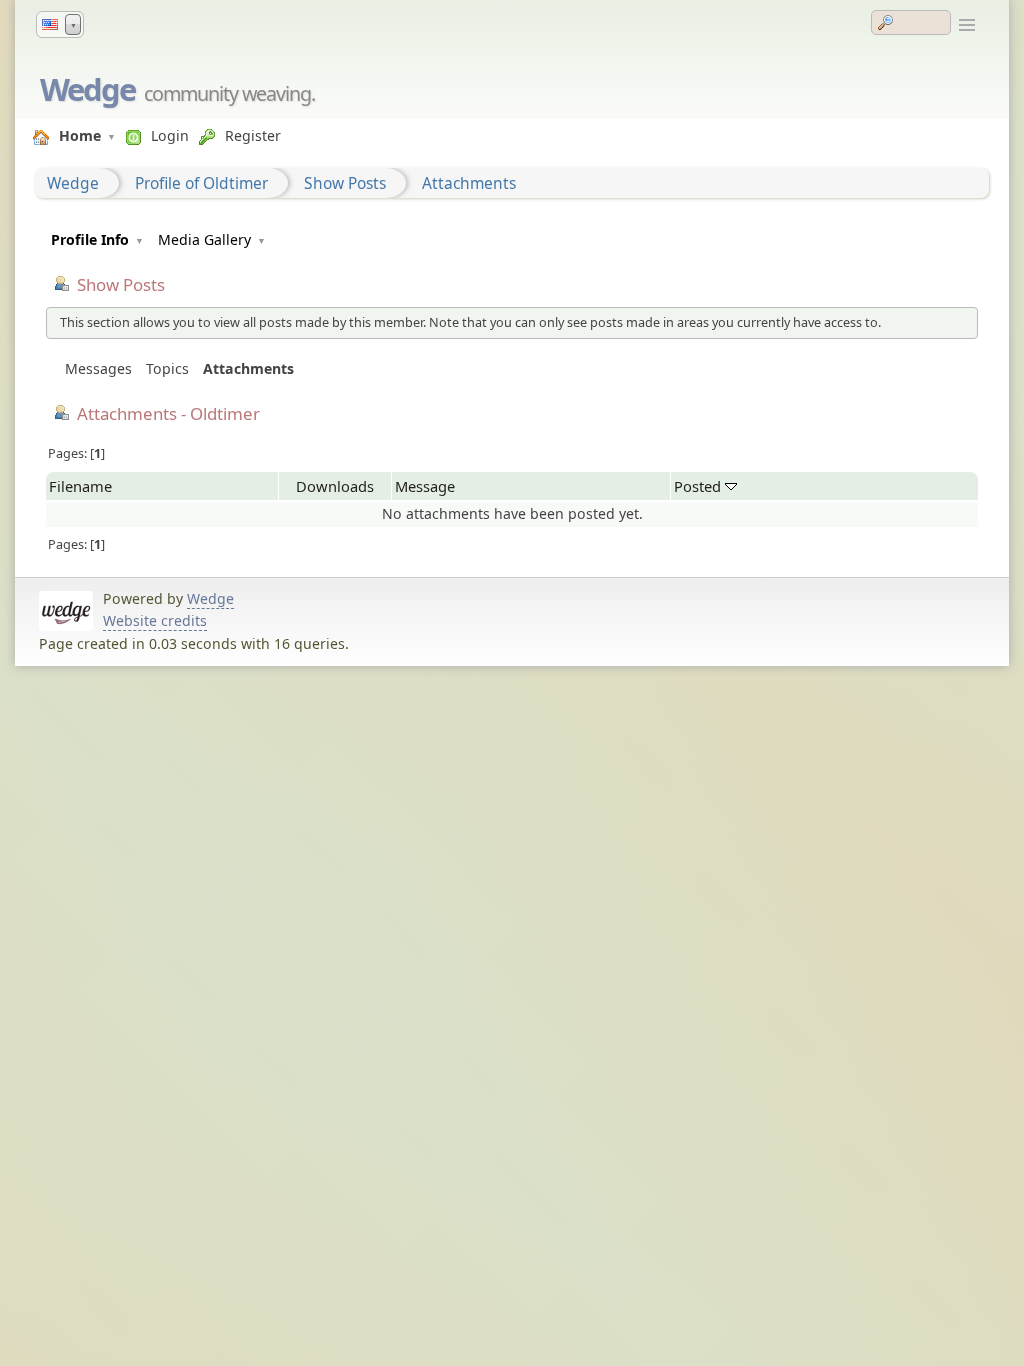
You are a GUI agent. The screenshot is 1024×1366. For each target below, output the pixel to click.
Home (80, 135)
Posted (699, 486)
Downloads (335, 486)
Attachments (469, 183)
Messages (98, 368)
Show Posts (345, 183)
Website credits (155, 620)
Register (253, 135)
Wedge (87, 89)
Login (170, 135)
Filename (80, 486)
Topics (167, 368)
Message (425, 486)
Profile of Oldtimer (201, 183)
